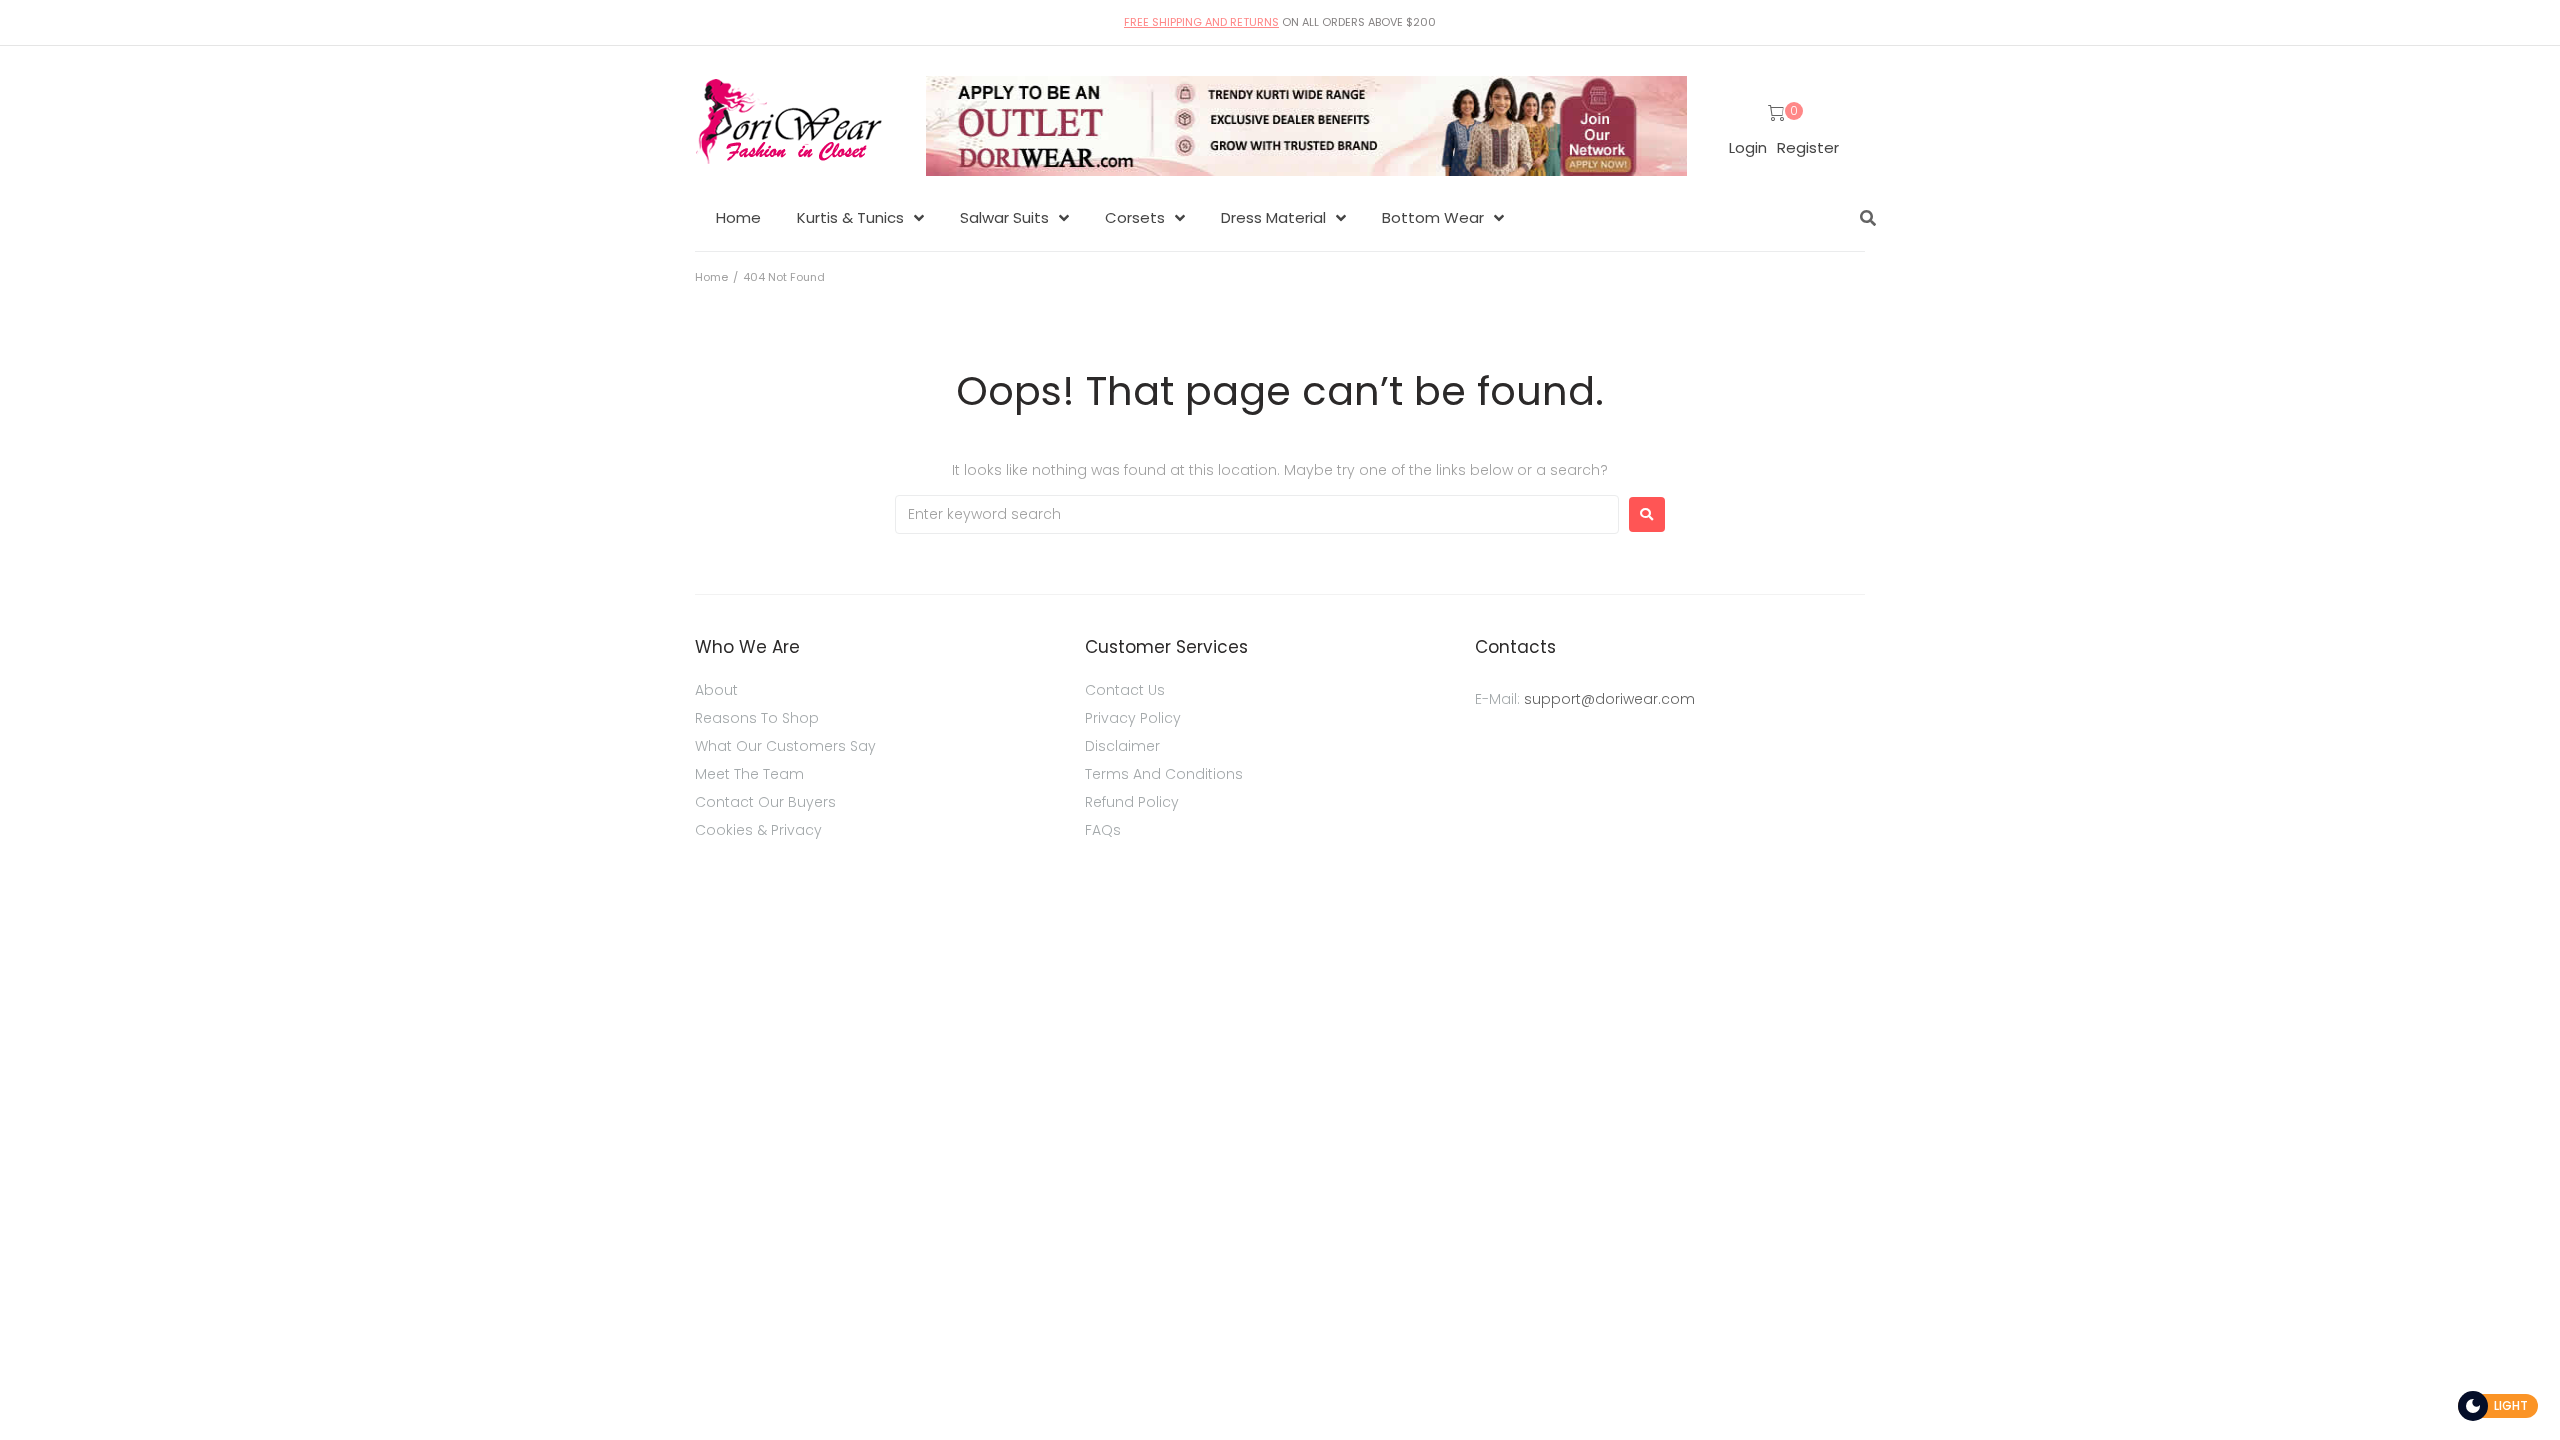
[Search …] (1863, 218)
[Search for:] (1257, 514)
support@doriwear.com (1609, 699)
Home (711, 277)
